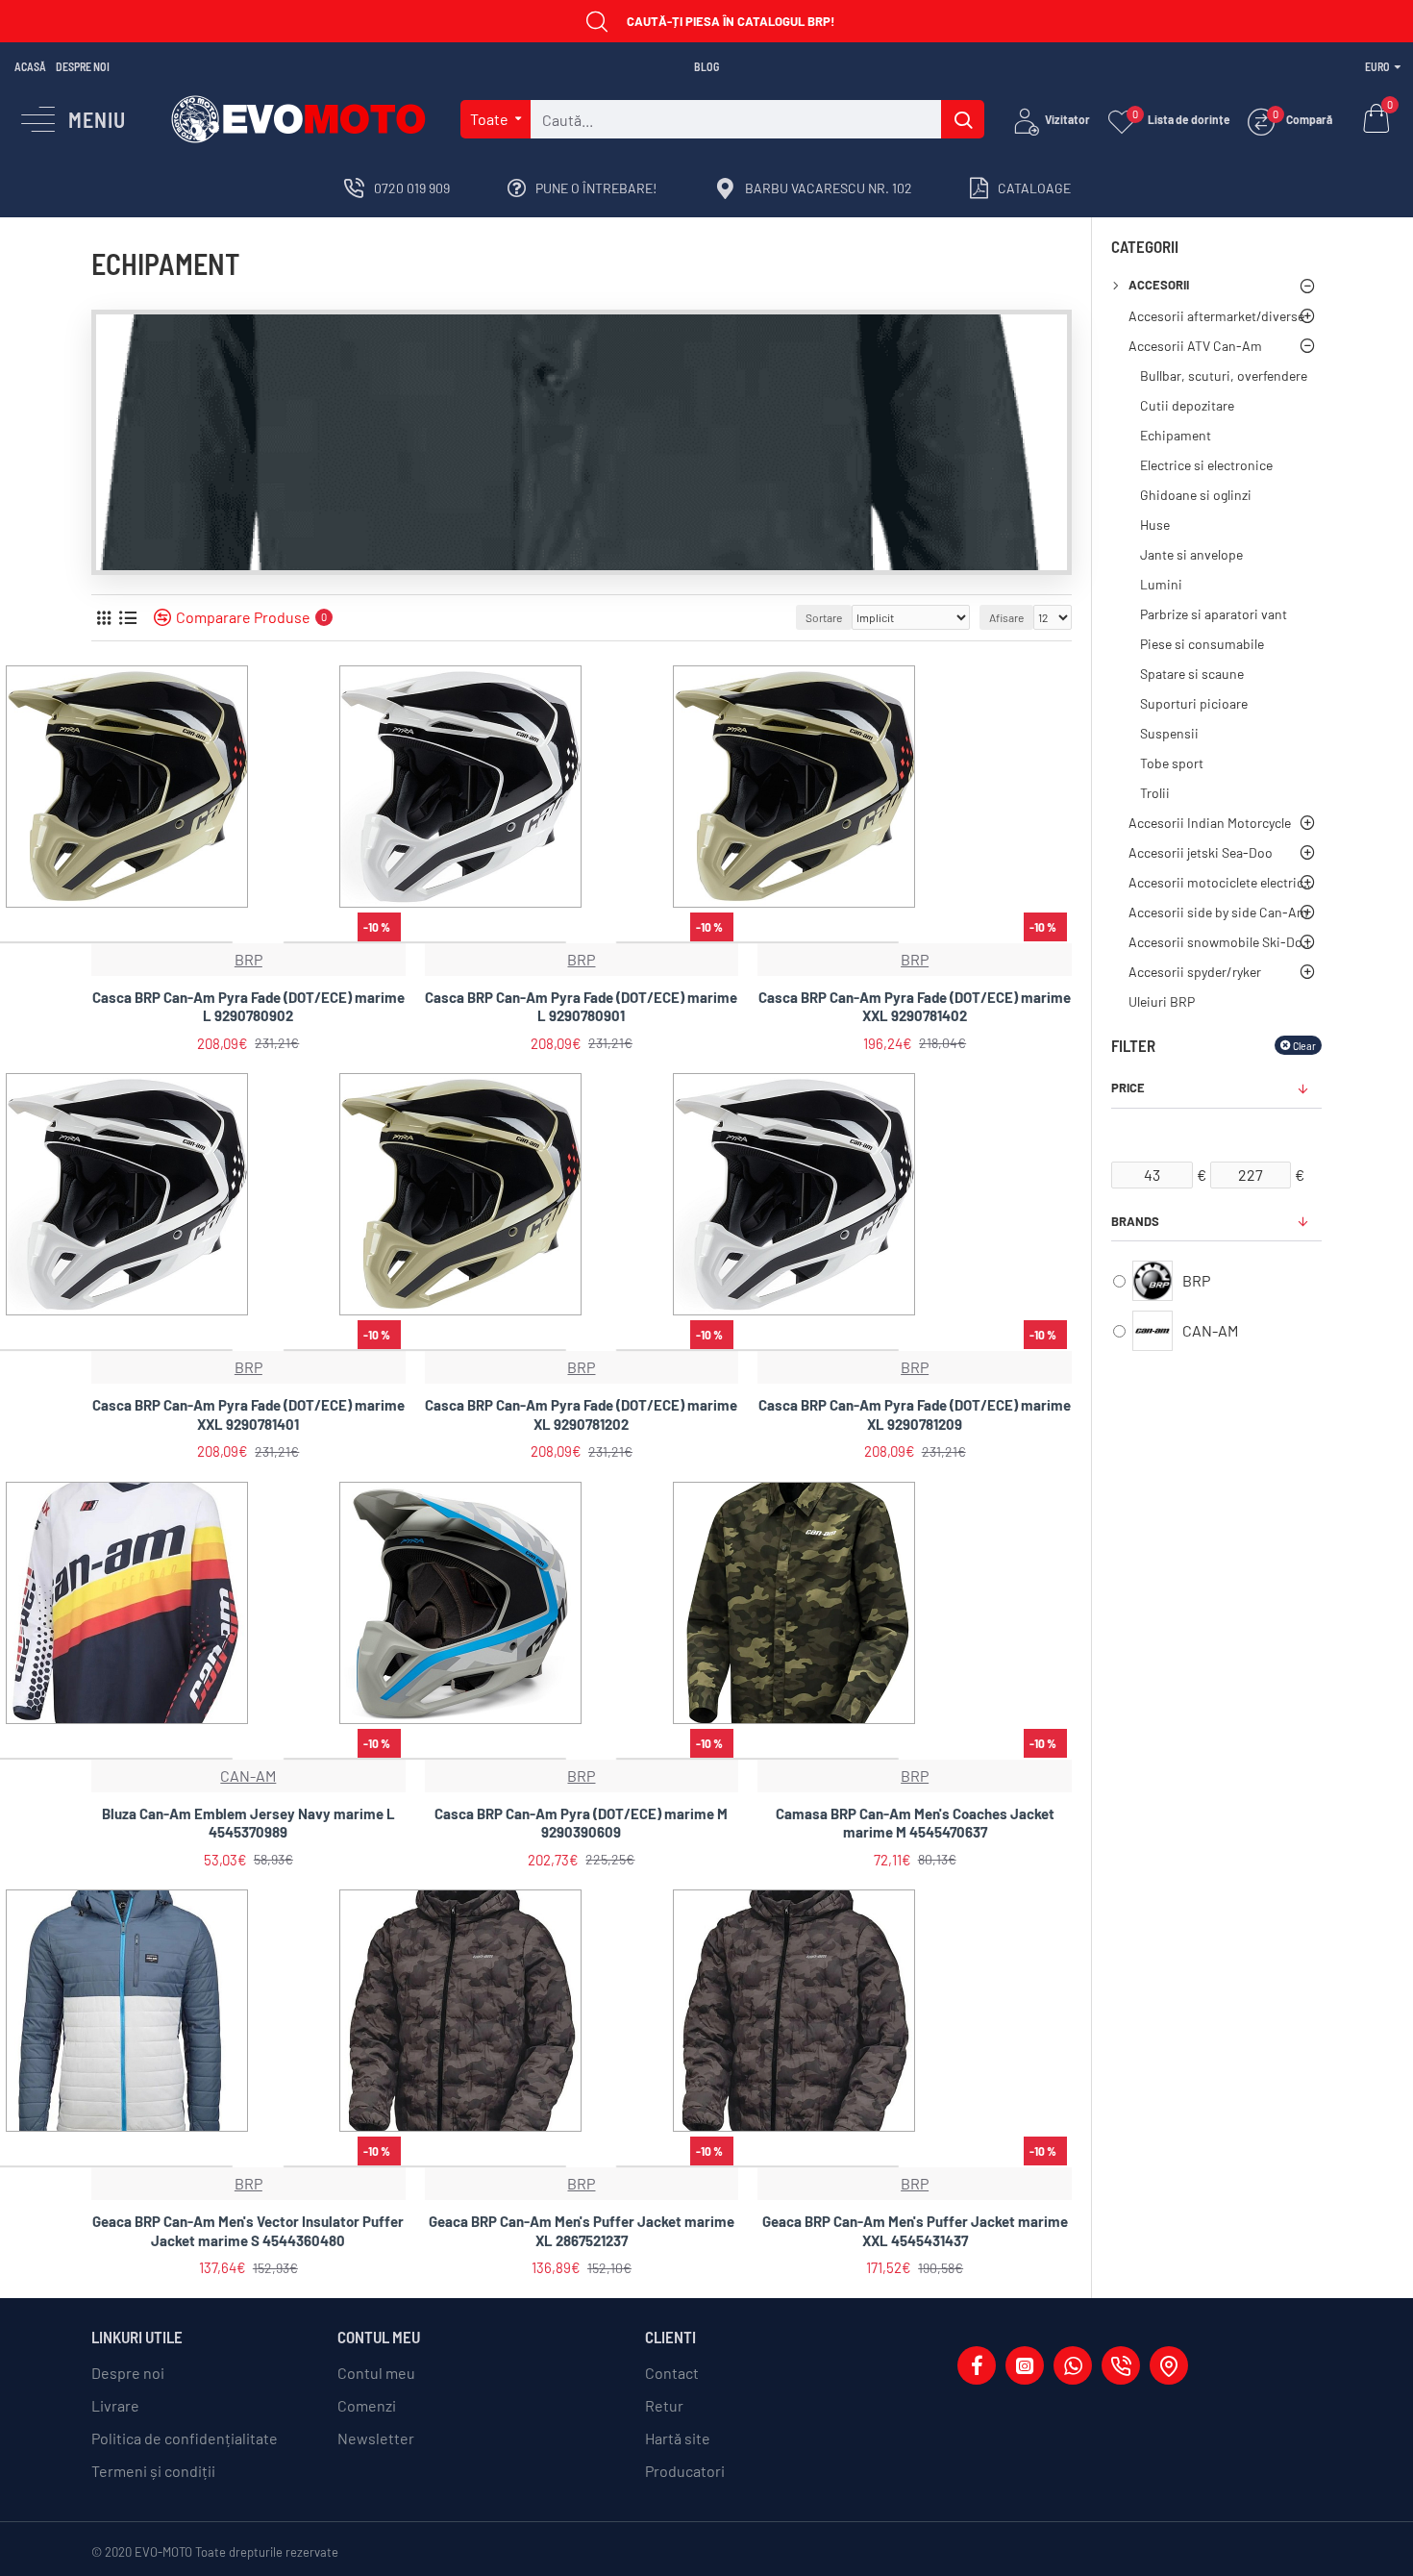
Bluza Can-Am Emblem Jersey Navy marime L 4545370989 (248, 1823)
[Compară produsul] (384, 936)
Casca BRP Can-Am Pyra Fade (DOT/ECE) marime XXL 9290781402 (915, 1007)
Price (1128, 1088)
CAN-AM (248, 1776)
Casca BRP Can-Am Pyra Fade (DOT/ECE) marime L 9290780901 (581, 1007)
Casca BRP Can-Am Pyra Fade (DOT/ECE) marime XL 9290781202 (581, 1414)
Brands (1135, 1221)
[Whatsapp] (1073, 2365)
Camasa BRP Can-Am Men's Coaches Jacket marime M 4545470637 (915, 1823)
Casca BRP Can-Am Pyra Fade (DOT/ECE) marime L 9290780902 (248, 1007)
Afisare (1006, 617)
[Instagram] (1025, 2365)
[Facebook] (977, 2365)
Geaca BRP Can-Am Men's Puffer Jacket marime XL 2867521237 (582, 2231)
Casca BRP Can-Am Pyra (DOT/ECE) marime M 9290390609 (581, 1823)
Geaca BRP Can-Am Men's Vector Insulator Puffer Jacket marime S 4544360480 (248, 2231)
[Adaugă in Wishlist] (350, 936)
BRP (248, 959)
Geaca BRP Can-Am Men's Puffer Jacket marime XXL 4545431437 (915, 2231)
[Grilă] (103, 618)
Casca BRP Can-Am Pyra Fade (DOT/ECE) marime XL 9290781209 (915, 1414)
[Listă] (127, 618)
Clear (1304, 1045)
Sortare (824, 617)
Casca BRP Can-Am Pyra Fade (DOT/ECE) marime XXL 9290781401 (248, 1414)
